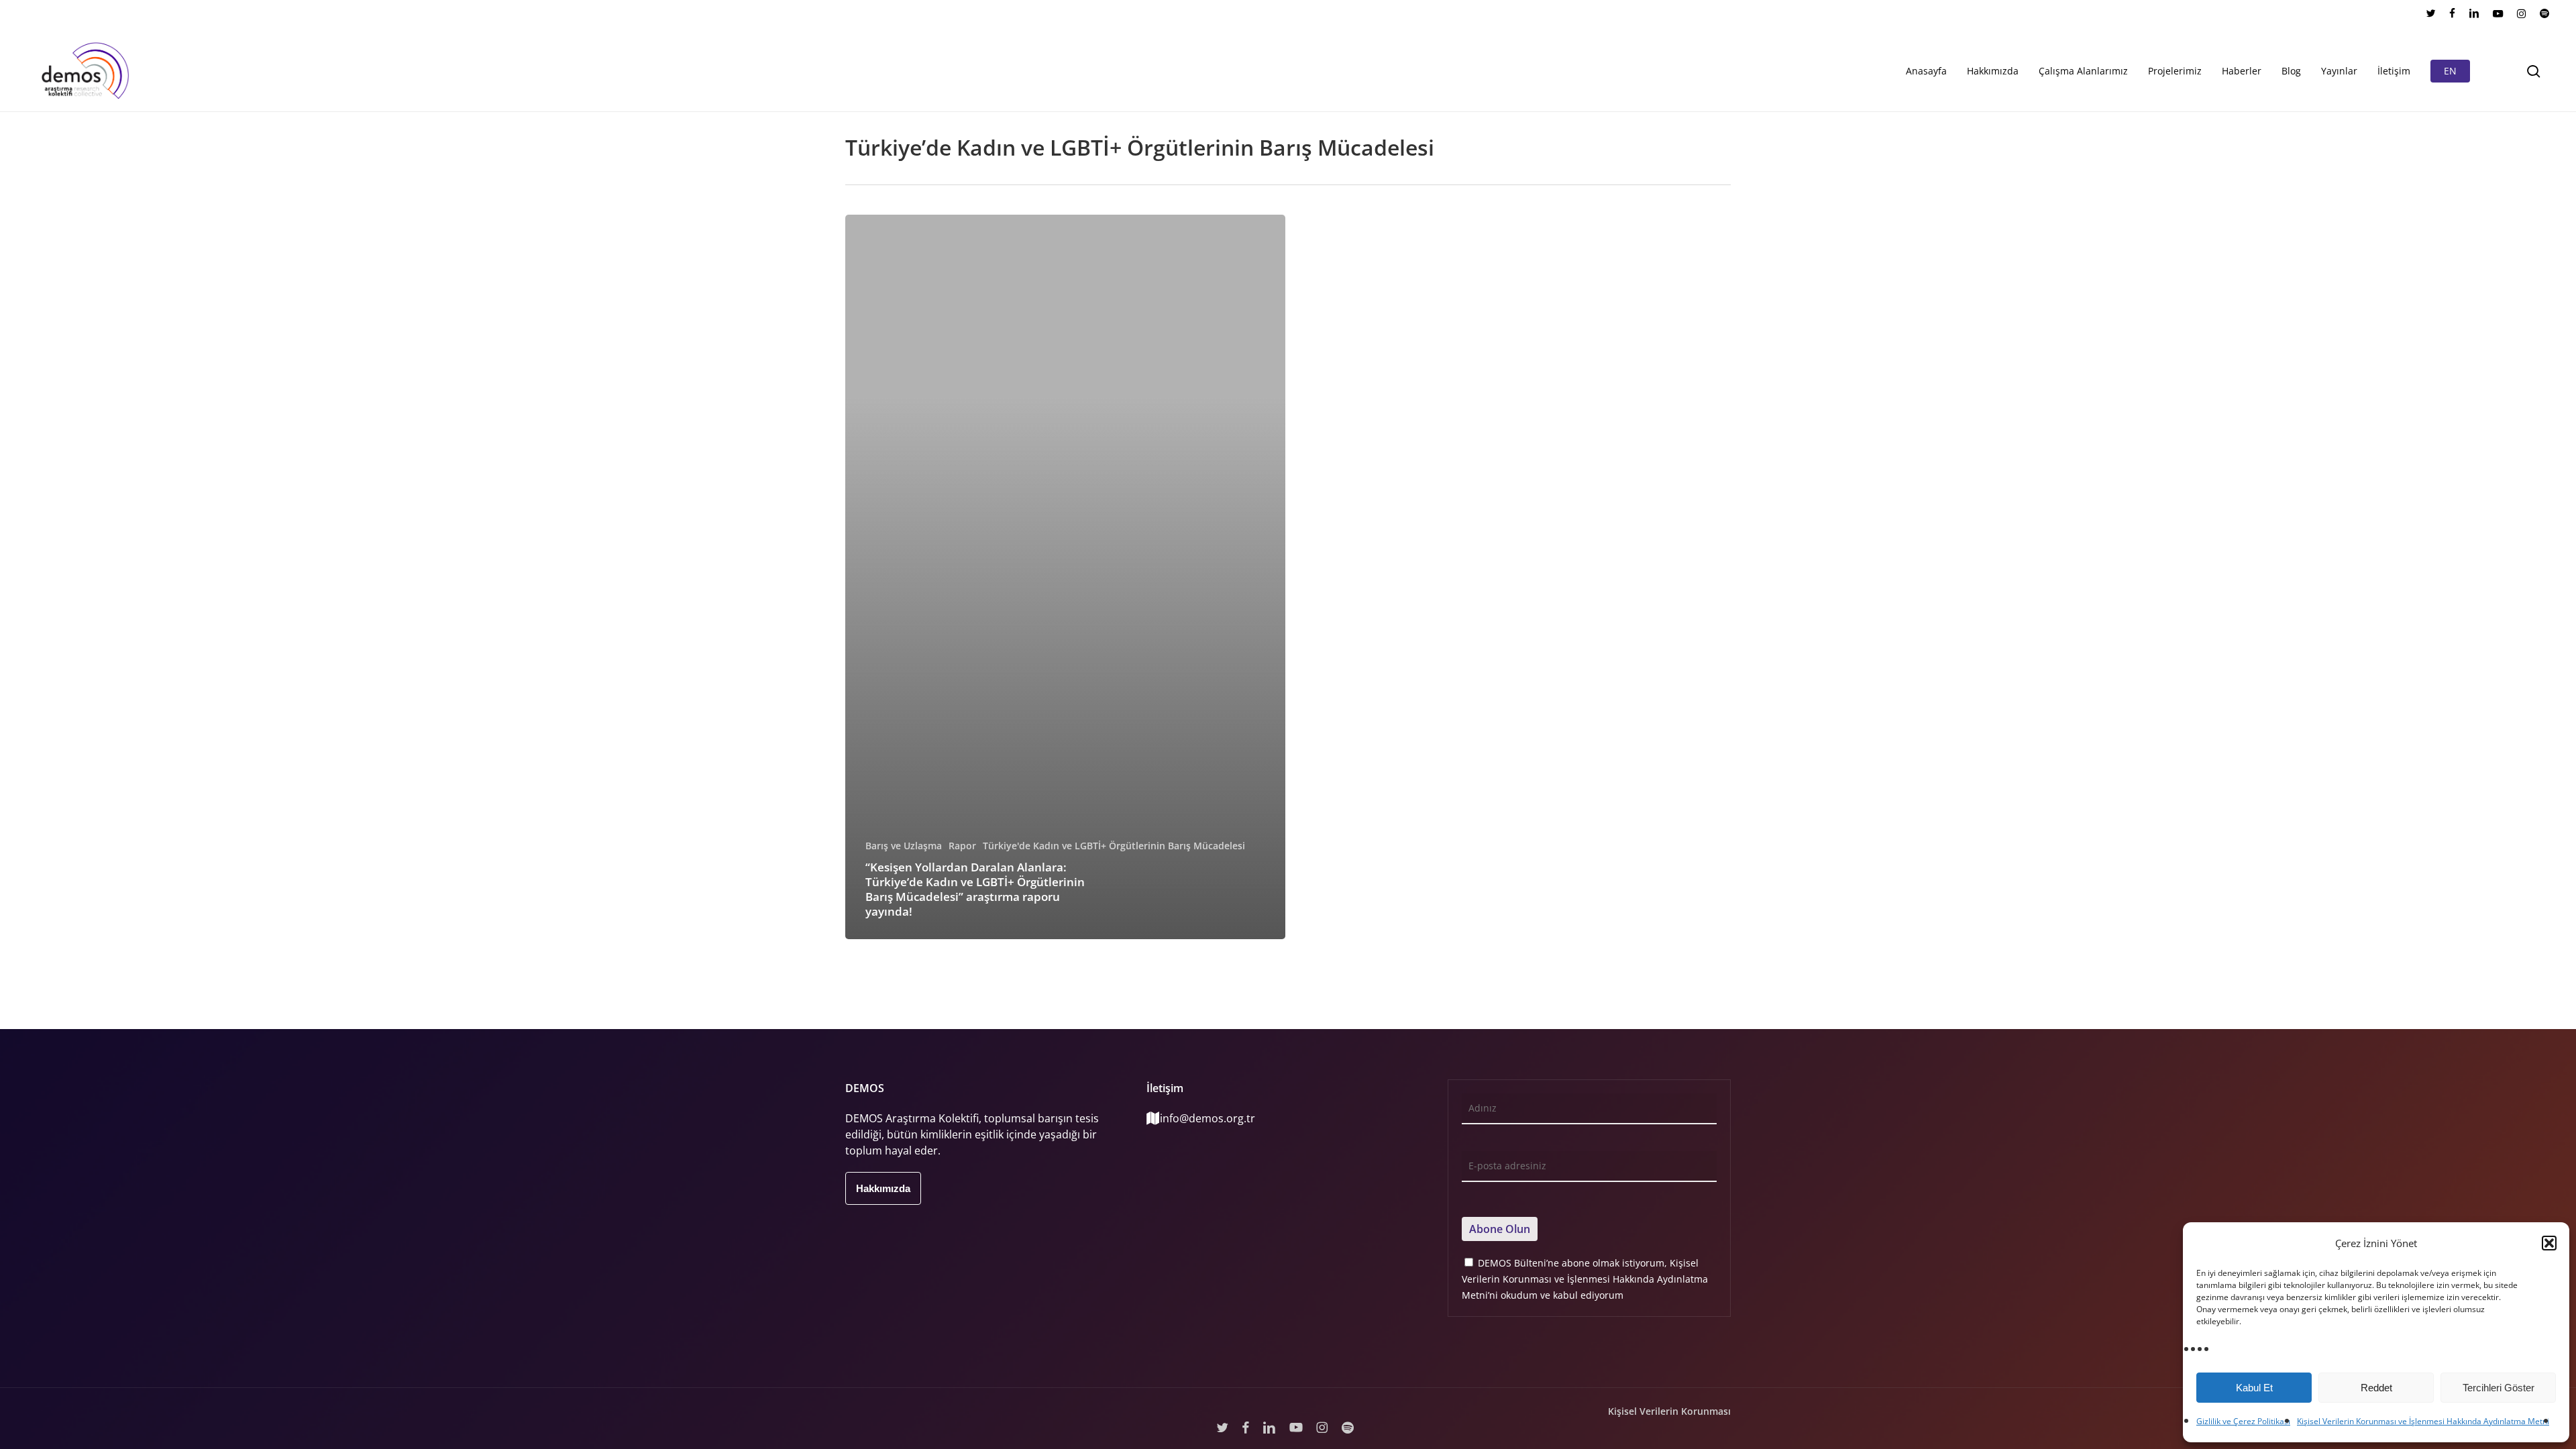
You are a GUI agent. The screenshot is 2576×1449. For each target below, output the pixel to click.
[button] (2549, 1243)
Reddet (2376, 1388)
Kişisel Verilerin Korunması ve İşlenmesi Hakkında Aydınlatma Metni (2423, 1421)
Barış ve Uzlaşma (904, 846)
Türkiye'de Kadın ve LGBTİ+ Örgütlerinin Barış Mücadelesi (1114, 846)
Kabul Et (2254, 1388)
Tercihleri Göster (2499, 1388)
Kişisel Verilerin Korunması (1669, 1411)
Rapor (962, 846)
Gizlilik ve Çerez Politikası (2243, 1421)
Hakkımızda (883, 1188)
